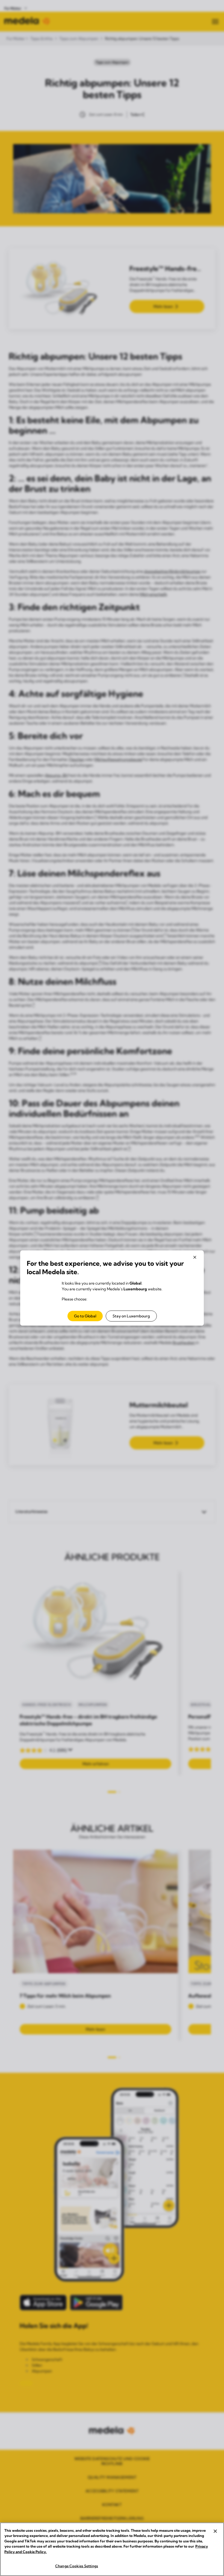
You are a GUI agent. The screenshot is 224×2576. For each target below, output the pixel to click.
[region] (112, 2549)
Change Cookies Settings (77, 2566)
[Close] (215, 2531)
